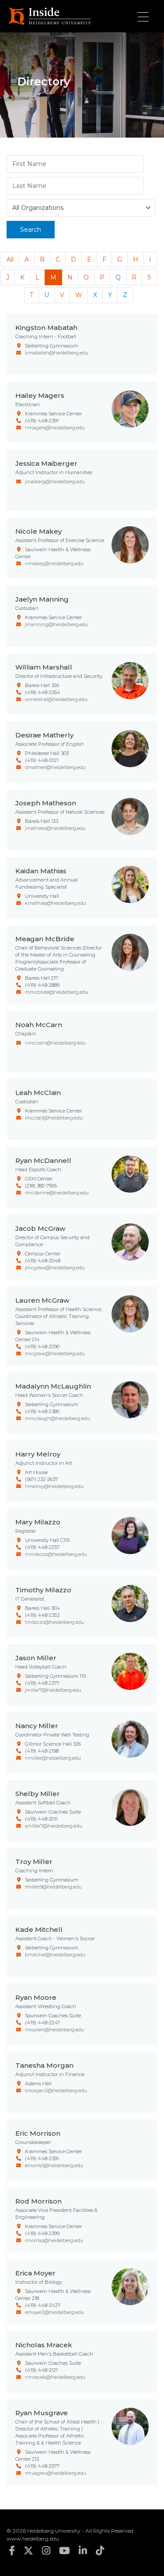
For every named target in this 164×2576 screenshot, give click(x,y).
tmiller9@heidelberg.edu (53, 1887)
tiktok (100, 2551)
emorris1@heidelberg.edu (54, 2165)
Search (31, 230)
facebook (12, 2551)
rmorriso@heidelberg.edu (54, 2240)
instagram (46, 2551)
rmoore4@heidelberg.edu (54, 2030)
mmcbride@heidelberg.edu (57, 992)
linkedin (83, 2551)
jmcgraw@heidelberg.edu (55, 1268)
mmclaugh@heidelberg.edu (58, 1418)
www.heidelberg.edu (33, 2539)
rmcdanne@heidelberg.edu (57, 1193)
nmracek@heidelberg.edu (55, 2377)
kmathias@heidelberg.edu (56, 903)
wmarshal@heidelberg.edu (56, 699)
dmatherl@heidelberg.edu (55, 767)
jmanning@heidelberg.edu (56, 624)
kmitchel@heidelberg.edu (55, 1955)
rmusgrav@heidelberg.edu (56, 2473)
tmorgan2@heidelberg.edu (56, 2091)
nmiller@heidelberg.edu (53, 1758)
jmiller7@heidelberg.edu (53, 1690)
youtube (65, 2551)
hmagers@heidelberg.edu (55, 428)
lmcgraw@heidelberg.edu (55, 1354)
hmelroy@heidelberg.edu (54, 1486)
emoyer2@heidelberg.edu (54, 2312)
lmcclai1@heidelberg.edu (54, 1118)
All (10, 259)
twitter (28, 2551)
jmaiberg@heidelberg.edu (55, 482)
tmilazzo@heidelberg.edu (54, 1622)
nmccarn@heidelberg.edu (55, 1043)
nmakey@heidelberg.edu (54, 563)
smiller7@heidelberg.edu (54, 1826)
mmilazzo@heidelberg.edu (56, 1554)
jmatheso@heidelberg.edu (55, 828)
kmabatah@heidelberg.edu (57, 353)
